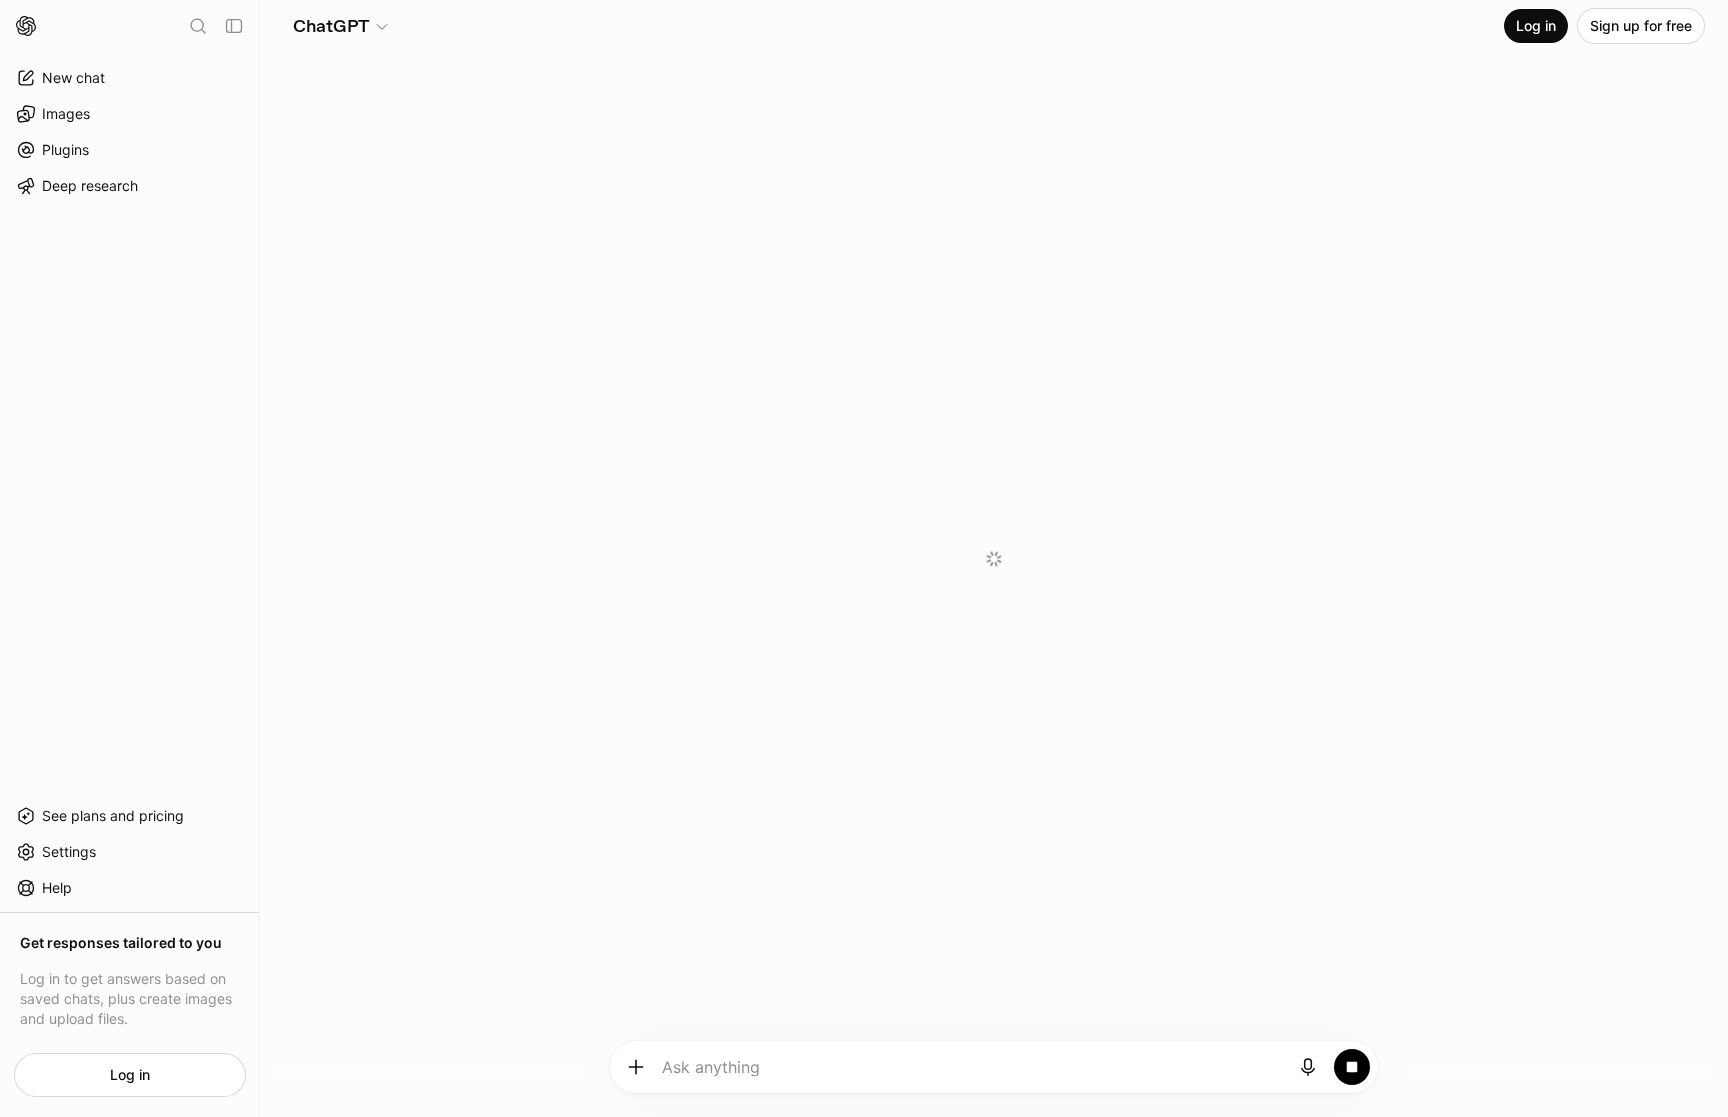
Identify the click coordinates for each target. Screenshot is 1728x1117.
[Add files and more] (636, 1067)
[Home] (26, 26)
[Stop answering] (1352, 1067)
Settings (69, 851)
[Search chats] (198, 26)
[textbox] (972, 1074)
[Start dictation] (1308, 1067)
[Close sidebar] (234, 26)
